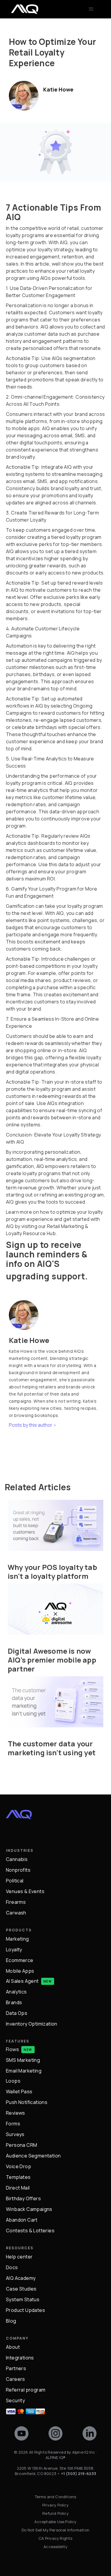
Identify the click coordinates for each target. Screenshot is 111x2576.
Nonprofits (18, 1870)
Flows (12, 2049)
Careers (16, 2379)
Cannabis (17, 1859)
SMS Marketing (23, 2060)
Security (15, 2400)
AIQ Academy (21, 2278)
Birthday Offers (23, 2198)
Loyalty (14, 1950)
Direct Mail (18, 2188)
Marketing (17, 1939)
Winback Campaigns (29, 2209)
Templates (18, 2177)
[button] (91, 9)
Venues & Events (25, 1891)
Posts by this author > (33, 1425)
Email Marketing (24, 2071)
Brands (14, 2002)
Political (15, 1881)
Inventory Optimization (32, 2024)
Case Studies (21, 2289)
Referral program (26, 2390)
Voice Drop (18, 2166)
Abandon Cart (22, 2220)
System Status (23, 2299)
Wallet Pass (19, 2092)
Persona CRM (21, 2145)
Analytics (16, 1992)
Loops (13, 2081)
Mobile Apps (20, 1971)
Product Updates (25, 2310)
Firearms (16, 1902)
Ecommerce (20, 1960)
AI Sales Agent (22, 1981)
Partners (16, 2368)
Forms (13, 2124)
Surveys (15, 2134)
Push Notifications (27, 2102)
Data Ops (17, 2013)
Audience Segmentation (33, 2156)
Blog (11, 2321)
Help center (19, 2257)
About (13, 2347)
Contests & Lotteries (30, 2231)
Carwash (16, 1913)
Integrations (20, 2358)
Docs (12, 2267)
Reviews (16, 2113)
